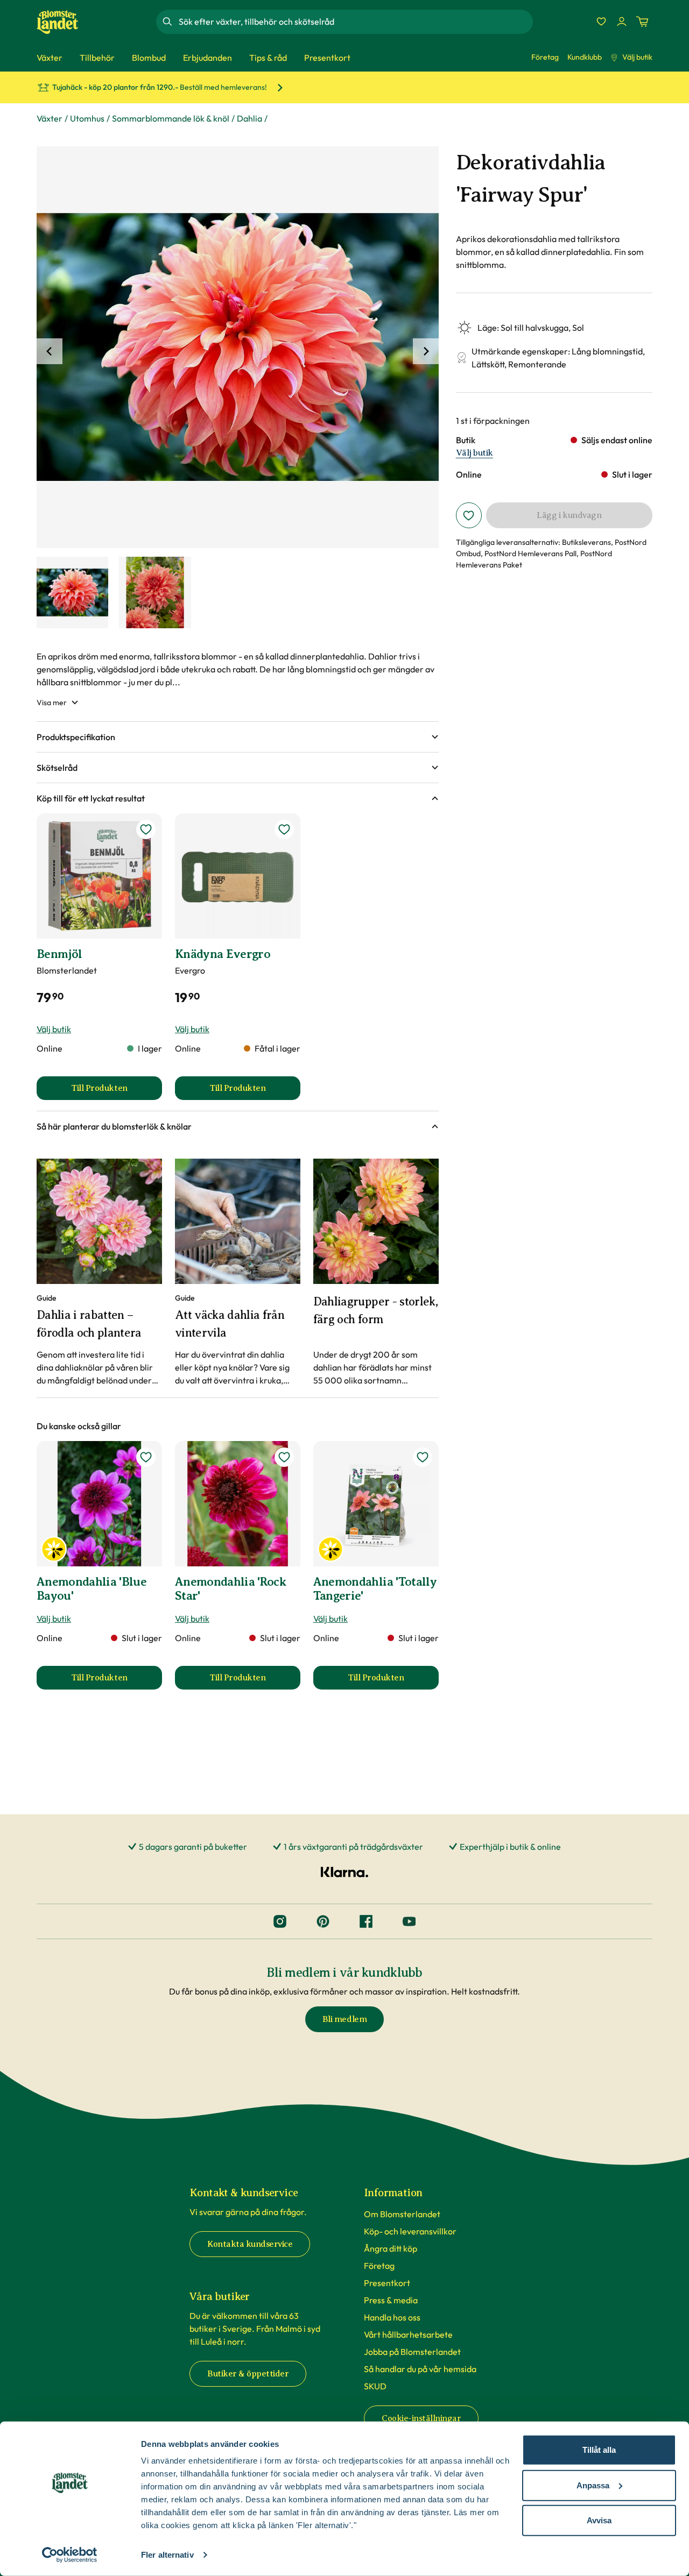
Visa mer (52, 702)
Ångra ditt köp (391, 2248)
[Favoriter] (601, 22)
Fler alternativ (167, 2555)
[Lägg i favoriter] (469, 515)
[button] (238, 737)
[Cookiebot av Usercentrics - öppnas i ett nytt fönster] (70, 2555)
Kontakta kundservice (250, 2244)
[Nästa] (426, 351)
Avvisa (599, 2520)
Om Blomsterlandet (402, 2214)
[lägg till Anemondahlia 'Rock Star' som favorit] (284, 1457)
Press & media (391, 2300)
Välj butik (637, 57)
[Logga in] (622, 22)
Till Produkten (117, 1091)
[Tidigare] (50, 351)
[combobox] (355, 22)
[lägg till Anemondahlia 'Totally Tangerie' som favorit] (423, 1457)
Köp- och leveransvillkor (410, 2231)
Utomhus (87, 118)
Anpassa (593, 2485)
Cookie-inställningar (421, 2418)
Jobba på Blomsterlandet (412, 2352)
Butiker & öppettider (248, 2374)
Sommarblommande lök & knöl (171, 118)
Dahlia (249, 118)
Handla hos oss (392, 2317)
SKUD (375, 2386)
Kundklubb (585, 57)
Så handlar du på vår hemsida (420, 2369)
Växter (50, 118)
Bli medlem (344, 2019)
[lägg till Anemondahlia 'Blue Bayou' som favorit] (146, 1457)
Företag (545, 57)
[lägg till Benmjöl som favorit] (146, 829)
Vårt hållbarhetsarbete (408, 2334)
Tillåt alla (599, 2450)
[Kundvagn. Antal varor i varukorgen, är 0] (642, 22)
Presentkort (387, 2283)
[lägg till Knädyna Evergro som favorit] (284, 829)
